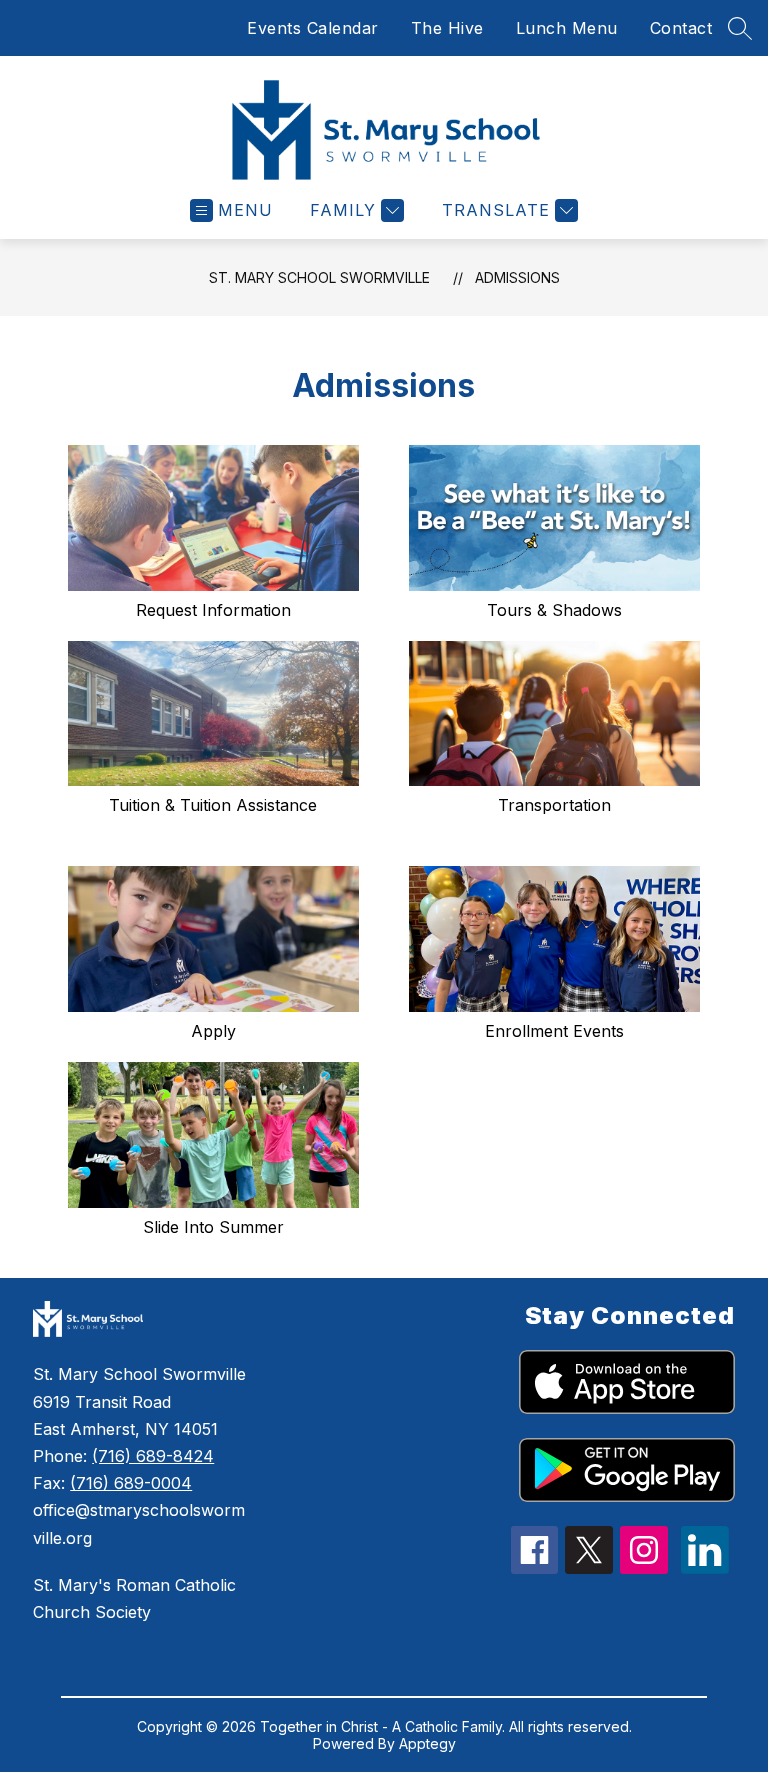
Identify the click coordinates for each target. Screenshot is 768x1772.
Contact (681, 28)
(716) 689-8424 (153, 1456)
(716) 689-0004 (131, 1483)
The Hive (447, 28)
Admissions (517, 277)
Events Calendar (313, 28)
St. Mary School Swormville (319, 277)
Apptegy (427, 1743)
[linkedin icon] (705, 1568)
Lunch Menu (567, 28)
